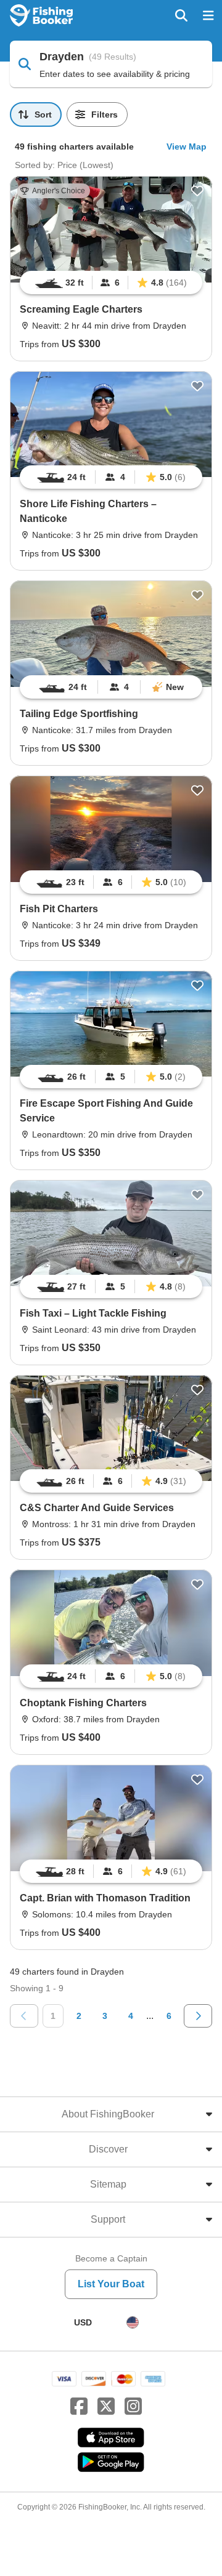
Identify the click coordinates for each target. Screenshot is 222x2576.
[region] (111, 283)
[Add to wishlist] (197, 191)
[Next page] (198, 2016)
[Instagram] (133, 2407)
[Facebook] (79, 2407)
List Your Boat (111, 2284)
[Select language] (133, 2322)
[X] (106, 2407)
